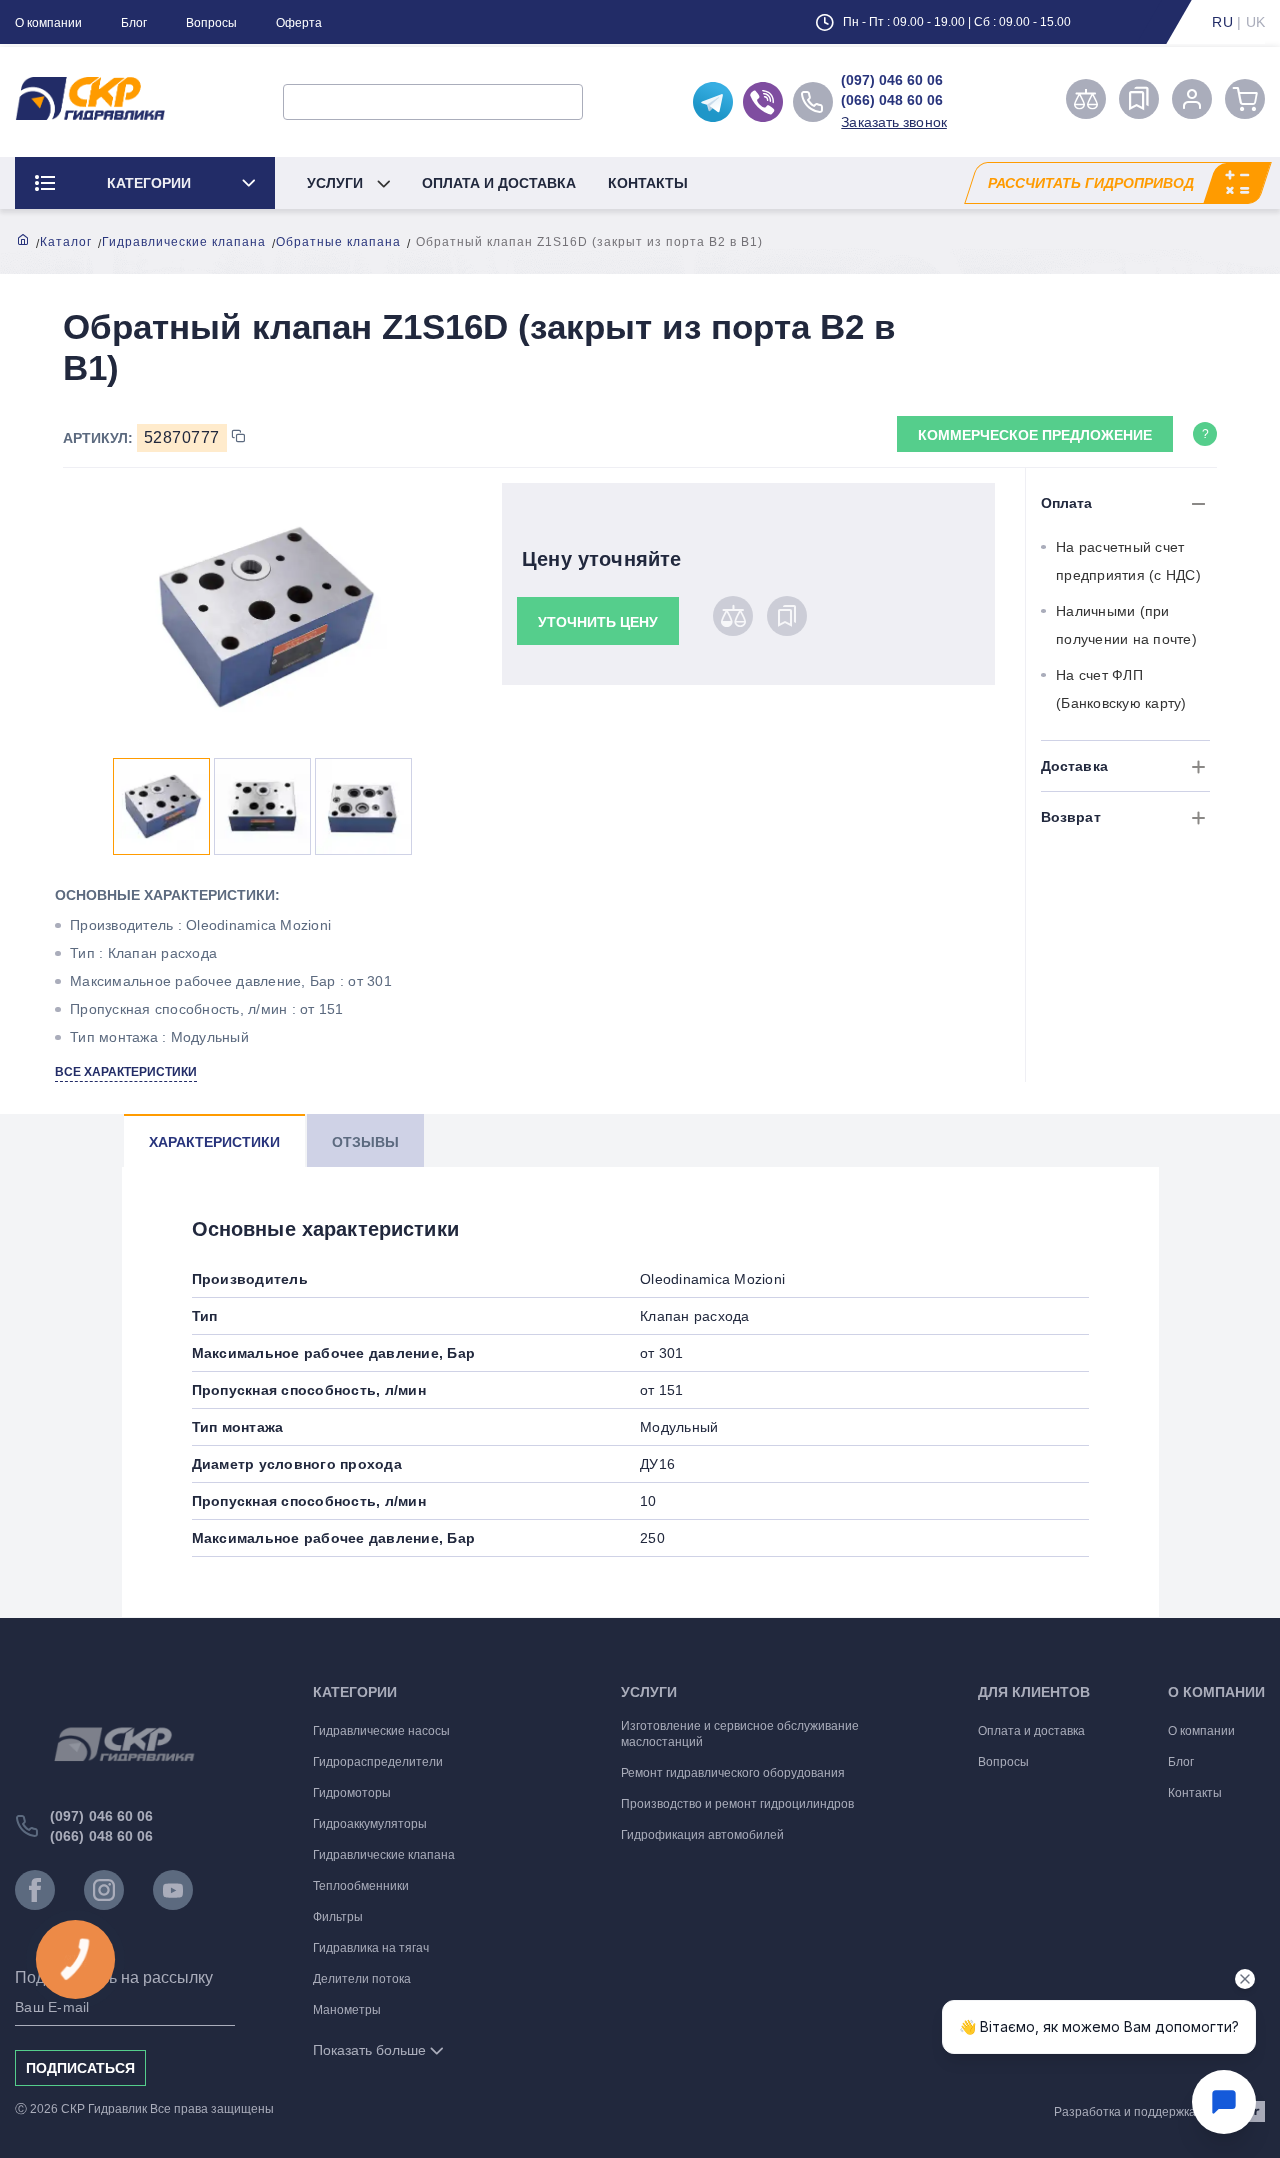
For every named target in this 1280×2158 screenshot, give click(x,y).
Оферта (299, 23)
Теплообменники (361, 1886)
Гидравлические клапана (184, 242)
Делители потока (362, 1979)
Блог (134, 23)
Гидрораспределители (378, 1762)
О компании (48, 23)
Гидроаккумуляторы (370, 1824)
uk (1256, 22)
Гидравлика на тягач (371, 1948)
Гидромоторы (352, 1793)
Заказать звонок (894, 122)
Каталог (66, 242)
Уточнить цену (598, 622)
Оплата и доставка (499, 183)
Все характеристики (126, 1072)
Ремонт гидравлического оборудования (733, 1773)
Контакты (648, 183)
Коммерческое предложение (1035, 435)
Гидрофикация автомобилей (702, 1835)
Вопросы (211, 23)
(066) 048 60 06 (892, 100)
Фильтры (338, 1917)
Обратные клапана (338, 242)
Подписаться (80, 2068)
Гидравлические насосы (381, 1731)
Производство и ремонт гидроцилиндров (737, 1804)
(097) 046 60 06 (892, 80)
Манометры (347, 2010)
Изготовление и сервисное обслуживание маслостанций (740, 1734)
